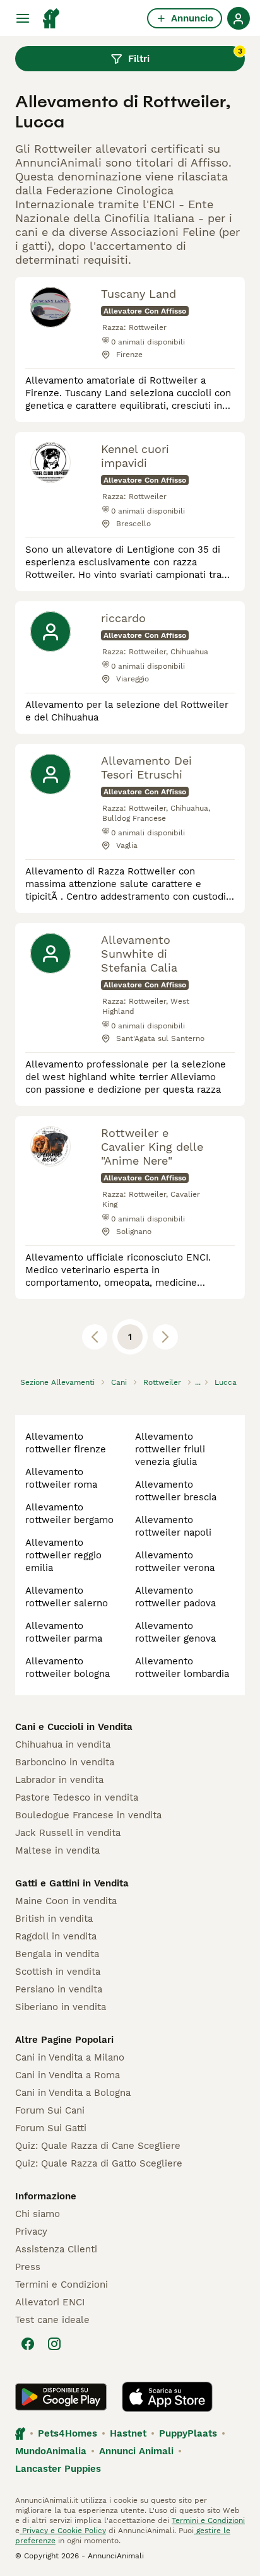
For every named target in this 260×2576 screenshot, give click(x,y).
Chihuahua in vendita (63, 1744)
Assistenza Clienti (56, 2249)
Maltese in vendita (57, 1850)
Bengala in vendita (57, 1954)
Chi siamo (38, 2214)
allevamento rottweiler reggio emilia (63, 1555)
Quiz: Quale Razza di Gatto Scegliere (99, 2163)
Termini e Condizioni (62, 2285)
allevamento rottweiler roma (61, 1478)
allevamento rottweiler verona (175, 1561)
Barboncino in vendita (65, 1762)
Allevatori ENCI (50, 2302)
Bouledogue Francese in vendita (88, 1815)
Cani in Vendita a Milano (70, 2057)
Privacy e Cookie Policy (63, 2531)
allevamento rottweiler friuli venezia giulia (170, 1449)
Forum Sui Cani (50, 2110)
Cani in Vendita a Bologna (73, 2093)
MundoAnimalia (51, 2451)
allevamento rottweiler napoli (173, 1526)
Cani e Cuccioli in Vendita (74, 1727)
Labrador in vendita (59, 1780)
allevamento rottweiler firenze (66, 1443)
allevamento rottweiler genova (175, 1632)
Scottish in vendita (58, 1972)
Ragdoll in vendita (56, 1936)
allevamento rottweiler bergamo (69, 1514)
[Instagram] (54, 2344)
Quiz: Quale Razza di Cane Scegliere (98, 2146)
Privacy (31, 2232)
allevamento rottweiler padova (175, 1597)
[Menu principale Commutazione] (23, 18)
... (198, 1382)
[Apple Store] (167, 2397)
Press (28, 2267)
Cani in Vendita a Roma (68, 2075)
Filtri (185, 56)
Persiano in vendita (59, 1989)
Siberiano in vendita (61, 2007)
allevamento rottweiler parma (64, 1632)
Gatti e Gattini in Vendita (72, 1883)
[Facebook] (28, 2344)
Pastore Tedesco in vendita (77, 1797)
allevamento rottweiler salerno (67, 1597)
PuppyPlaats (188, 2433)
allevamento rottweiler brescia (176, 1491)
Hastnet (128, 2433)
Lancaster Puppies (58, 2469)
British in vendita (54, 1919)
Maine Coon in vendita (66, 1901)
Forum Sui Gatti (51, 2128)
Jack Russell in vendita (68, 1833)
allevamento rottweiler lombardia (182, 1667)
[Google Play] (61, 2397)
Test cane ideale (52, 2320)
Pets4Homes (68, 2433)
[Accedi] (239, 18)
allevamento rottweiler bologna (68, 1667)
